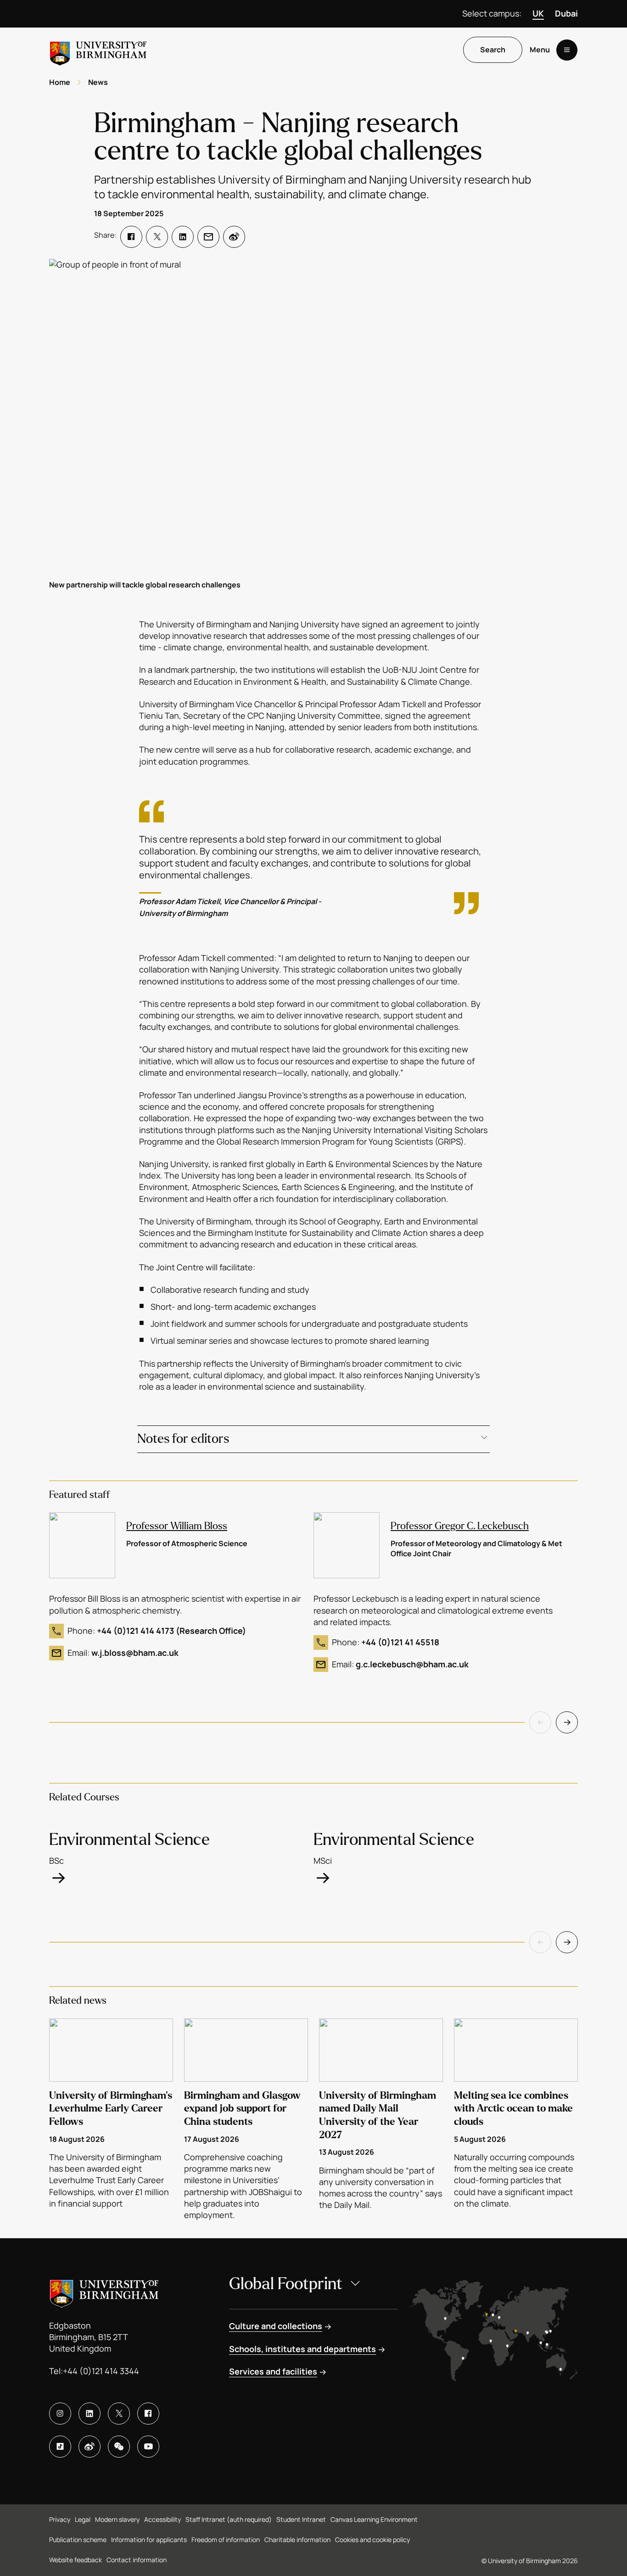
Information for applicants (149, 2540)
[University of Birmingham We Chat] (119, 2447)
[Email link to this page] (208, 237)
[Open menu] (567, 50)
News (98, 82)
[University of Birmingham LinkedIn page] (90, 2414)
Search (493, 50)
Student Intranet (301, 2519)
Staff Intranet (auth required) (229, 2519)
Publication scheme (78, 2540)
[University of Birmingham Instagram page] (60, 2414)
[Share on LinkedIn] (183, 237)
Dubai (566, 13)
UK (538, 13)
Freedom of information (226, 2540)
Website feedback (76, 2560)
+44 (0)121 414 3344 (101, 2371)
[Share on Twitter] (157, 237)
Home (60, 82)
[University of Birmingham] (98, 50)
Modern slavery (117, 2519)
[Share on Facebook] (131, 237)
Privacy (60, 2519)
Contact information (137, 2560)
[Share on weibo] (234, 237)
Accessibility (162, 2519)
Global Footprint (286, 2284)
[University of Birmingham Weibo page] (90, 2447)
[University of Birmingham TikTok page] (60, 2447)
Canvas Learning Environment (374, 2519)
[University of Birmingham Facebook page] (148, 2414)
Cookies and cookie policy (372, 2540)
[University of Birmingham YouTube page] (148, 2447)
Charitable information (297, 2540)
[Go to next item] (567, 1722)
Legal (83, 2519)
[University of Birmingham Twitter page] (119, 2414)
